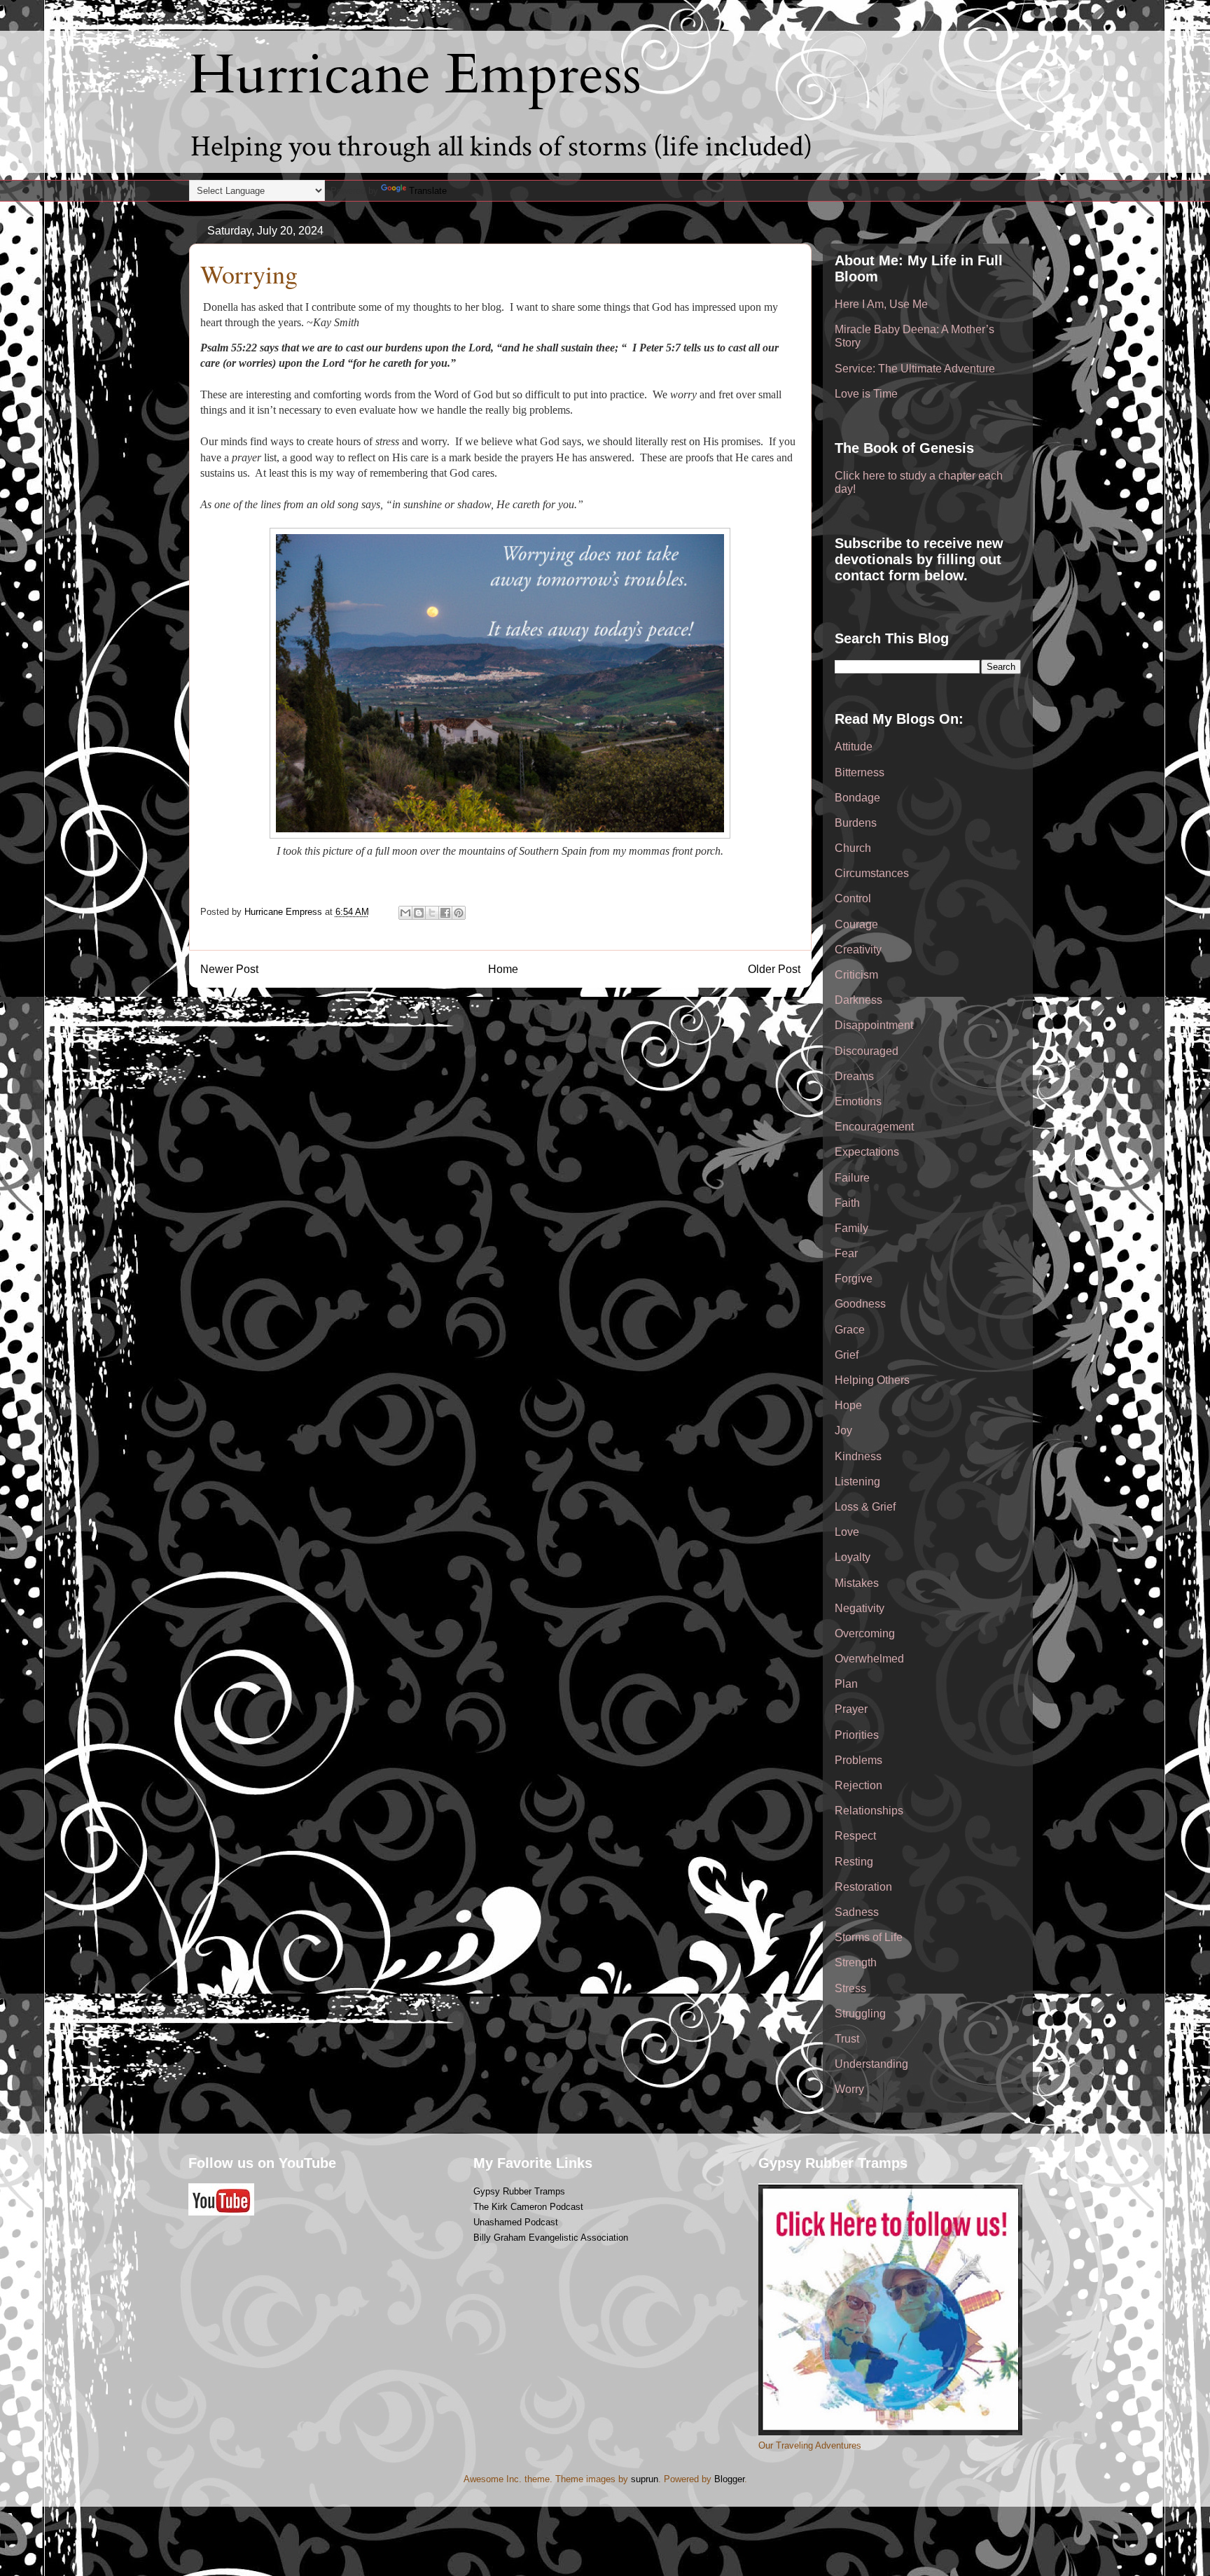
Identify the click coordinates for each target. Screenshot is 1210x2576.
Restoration (863, 1887)
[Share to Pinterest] (459, 913)
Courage (856, 924)
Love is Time (866, 394)
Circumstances (872, 873)
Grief (847, 1355)
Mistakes (857, 1583)
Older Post (774, 969)
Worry (849, 2089)
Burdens (856, 823)
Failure (852, 1178)
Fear (846, 1253)
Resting (854, 1862)
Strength (856, 1962)
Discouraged (867, 1051)
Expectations (867, 1152)
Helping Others (872, 1380)
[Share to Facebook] (445, 913)
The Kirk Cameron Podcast (528, 2207)
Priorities (857, 1735)
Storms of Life (869, 1937)
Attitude (854, 747)
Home (503, 969)
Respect (855, 1836)
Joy (843, 1430)
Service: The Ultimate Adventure (915, 369)
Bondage (857, 798)
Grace (850, 1330)
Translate (428, 191)
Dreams (854, 1076)
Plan (846, 1684)
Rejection (858, 1785)
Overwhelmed (869, 1659)
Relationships (869, 1811)
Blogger (729, 2479)
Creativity (858, 950)
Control (853, 898)
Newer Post (229, 969)
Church (853, 848)
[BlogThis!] (419, 913)
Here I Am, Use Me (881, 304)
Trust (847, 2039)
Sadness (857, 1912)
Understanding (871, 2064)
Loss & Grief (865, 1507)
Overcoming (865, 1633)
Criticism (856, 975)
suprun (645, 2479)
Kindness (858, 1456)
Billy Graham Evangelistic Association (551, 2238)
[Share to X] (432, 913)
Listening (857, 1482)
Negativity (860, 1608)
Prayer (851, 1709)
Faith (847, 1203)
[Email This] (405, 913)
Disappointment (874, 1025)
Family (851, 1228)
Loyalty (853, 1557)
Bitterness (860, 772)
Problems (858, 1760)
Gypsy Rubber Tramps (519, 2191)
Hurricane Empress (415, 75)
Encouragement (874, 1127)
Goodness (860, 1304)
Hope (848, 1405)
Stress (850, 1988)
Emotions (858, 1101)
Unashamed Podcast (516, 2222)
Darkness (858, 1000)
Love (847, 1532)
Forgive (854, 1279)
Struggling (860, 2014)
